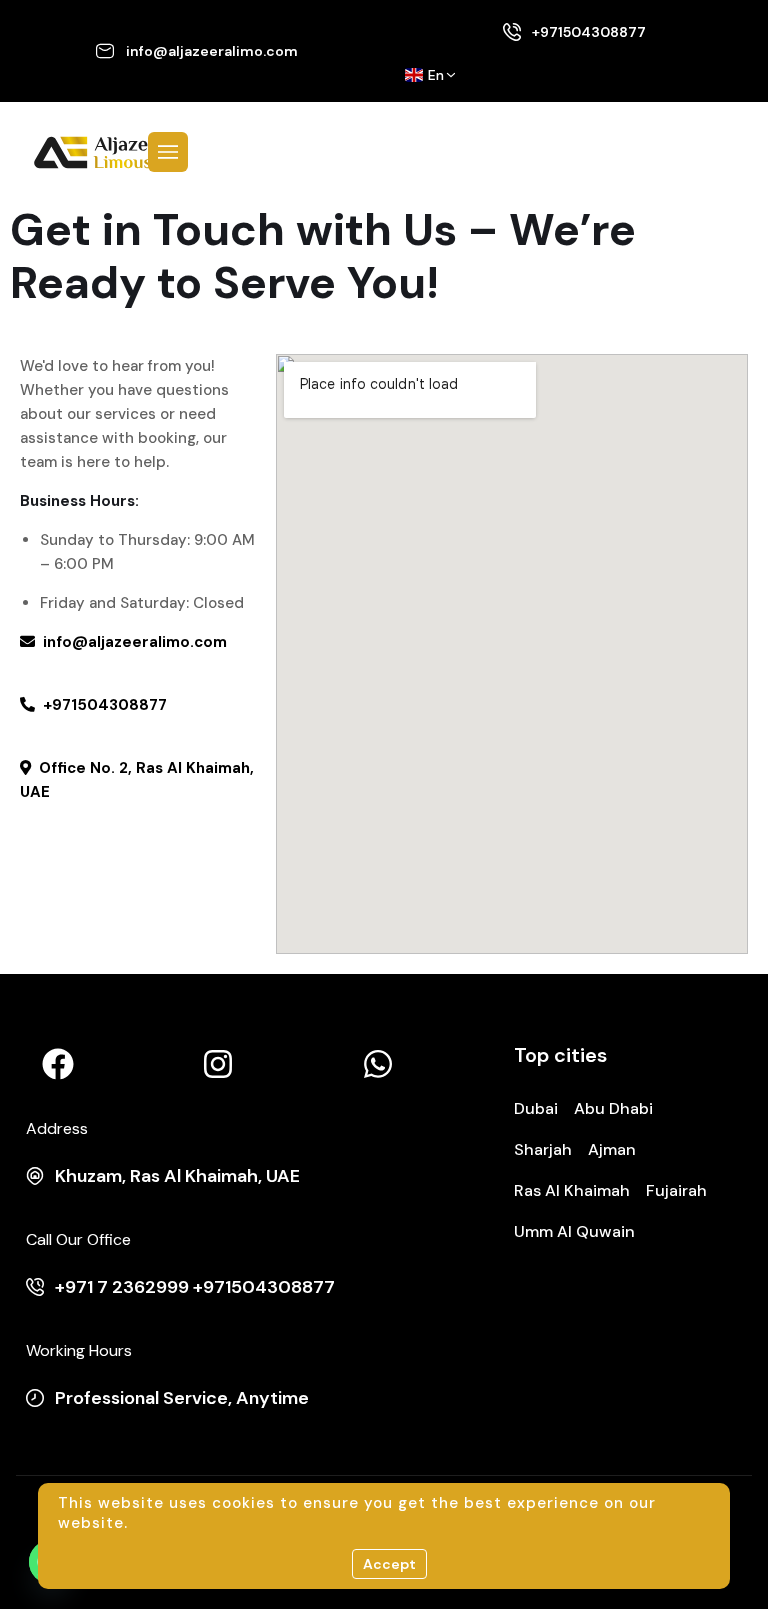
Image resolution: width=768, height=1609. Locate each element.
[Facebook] (58, 1064)
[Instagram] (218, 1064)
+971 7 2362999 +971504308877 (195, 1287)
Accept (389, 1564)
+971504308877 (589, 32)
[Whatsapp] (378, 1064)
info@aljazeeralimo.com (212, 51)
